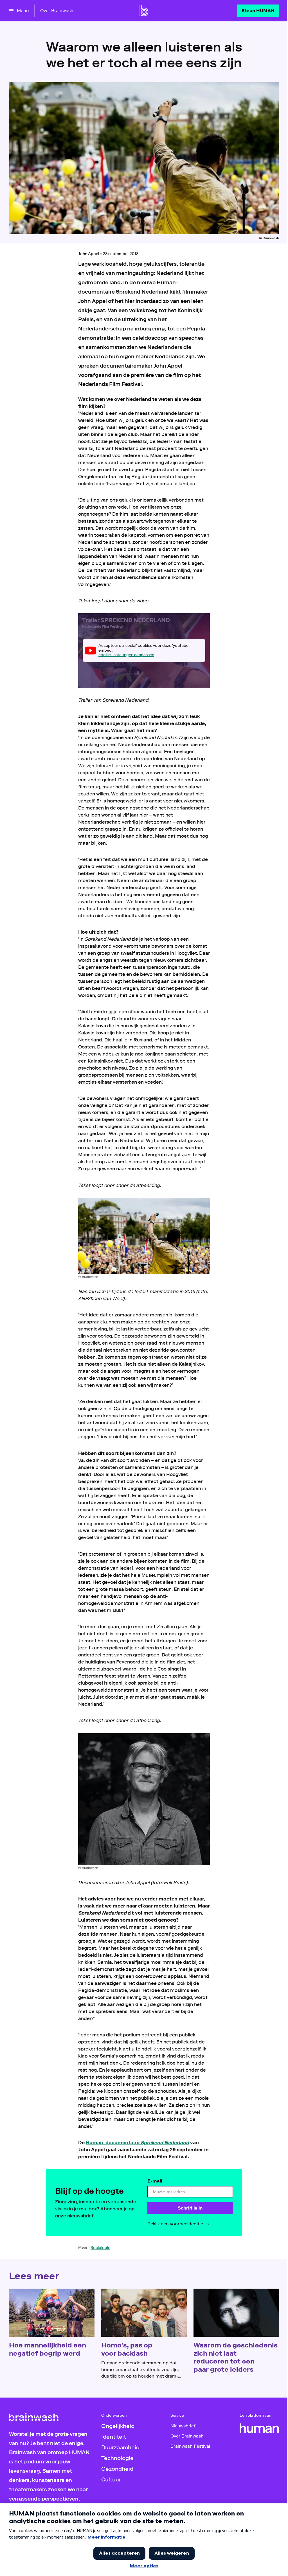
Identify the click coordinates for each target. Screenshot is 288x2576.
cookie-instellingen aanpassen (126, 655)
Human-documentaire (137, 2143)
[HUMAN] (259, 2428)
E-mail (155, 2181)
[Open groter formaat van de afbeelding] (144, 1236)
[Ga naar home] (144, 11)
